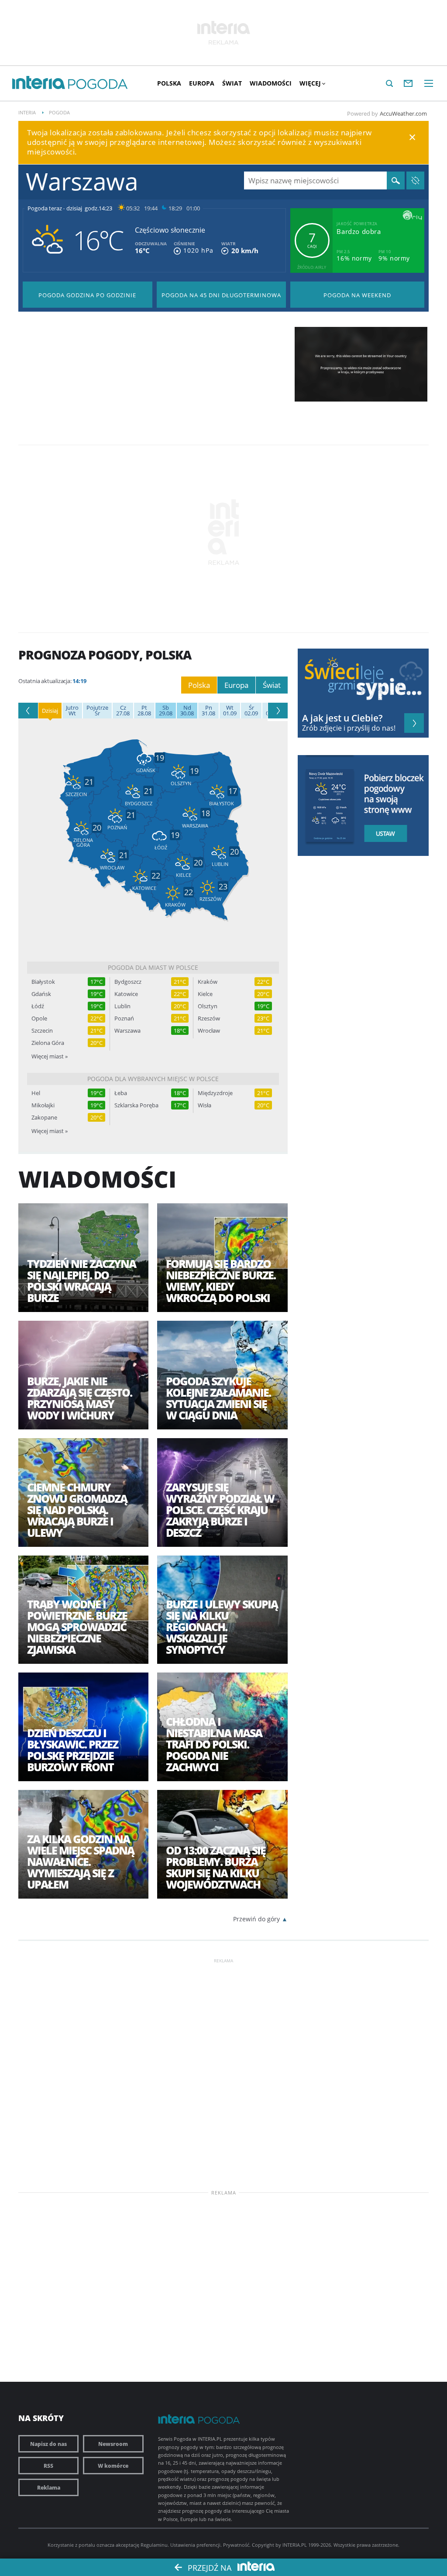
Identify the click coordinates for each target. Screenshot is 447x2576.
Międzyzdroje (215, 1093)
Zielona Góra (48, 1043)
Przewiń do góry (256, 1919)
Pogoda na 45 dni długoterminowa (221, 295)
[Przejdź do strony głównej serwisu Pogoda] (98, 84)
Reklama (49, 2487)
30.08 (187, 711)
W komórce (113, 2466)
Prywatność (236, 2545)
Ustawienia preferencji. (196, 2545)
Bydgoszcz (128, 982)
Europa (202, 83)
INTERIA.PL (295, 2545)
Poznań (124, 1018)
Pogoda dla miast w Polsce (153, 967)
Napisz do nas (48, 2444)
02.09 (251, 711)
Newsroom (113, 2444)
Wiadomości (271, 83)
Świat (232, 83)
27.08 (123, 711)
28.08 (144, 711)
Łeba (121, 1093)
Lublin (122, 1006)
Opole (39, 1018)
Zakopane (44, 1118)
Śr (97, 711)
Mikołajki (43, 1105)
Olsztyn (208, 1006)
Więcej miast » (50, 1056)
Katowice (126, 994)
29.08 (166, 711)
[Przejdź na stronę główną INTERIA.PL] (39, 83)
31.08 (208, 711)
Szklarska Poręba (136, 1105)
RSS (48, 2466)
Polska (169, 83)
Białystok (43, 982)
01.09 (230, 711)
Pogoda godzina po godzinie (87, 295)
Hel (36, 1093)
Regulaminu (154, 2545)
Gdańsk (41, 994)
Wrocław (209, 1031)
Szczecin (42, 1031)
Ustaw (389, 834)
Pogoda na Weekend (357, 295)
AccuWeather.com (403, 113)
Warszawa (127, 1031)
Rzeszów (209, 1018)
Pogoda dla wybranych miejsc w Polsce (153, 1079)
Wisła (205, 1105)
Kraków (208, 982)
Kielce (205, 994)
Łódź (38, 1006)
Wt (72, 711)
